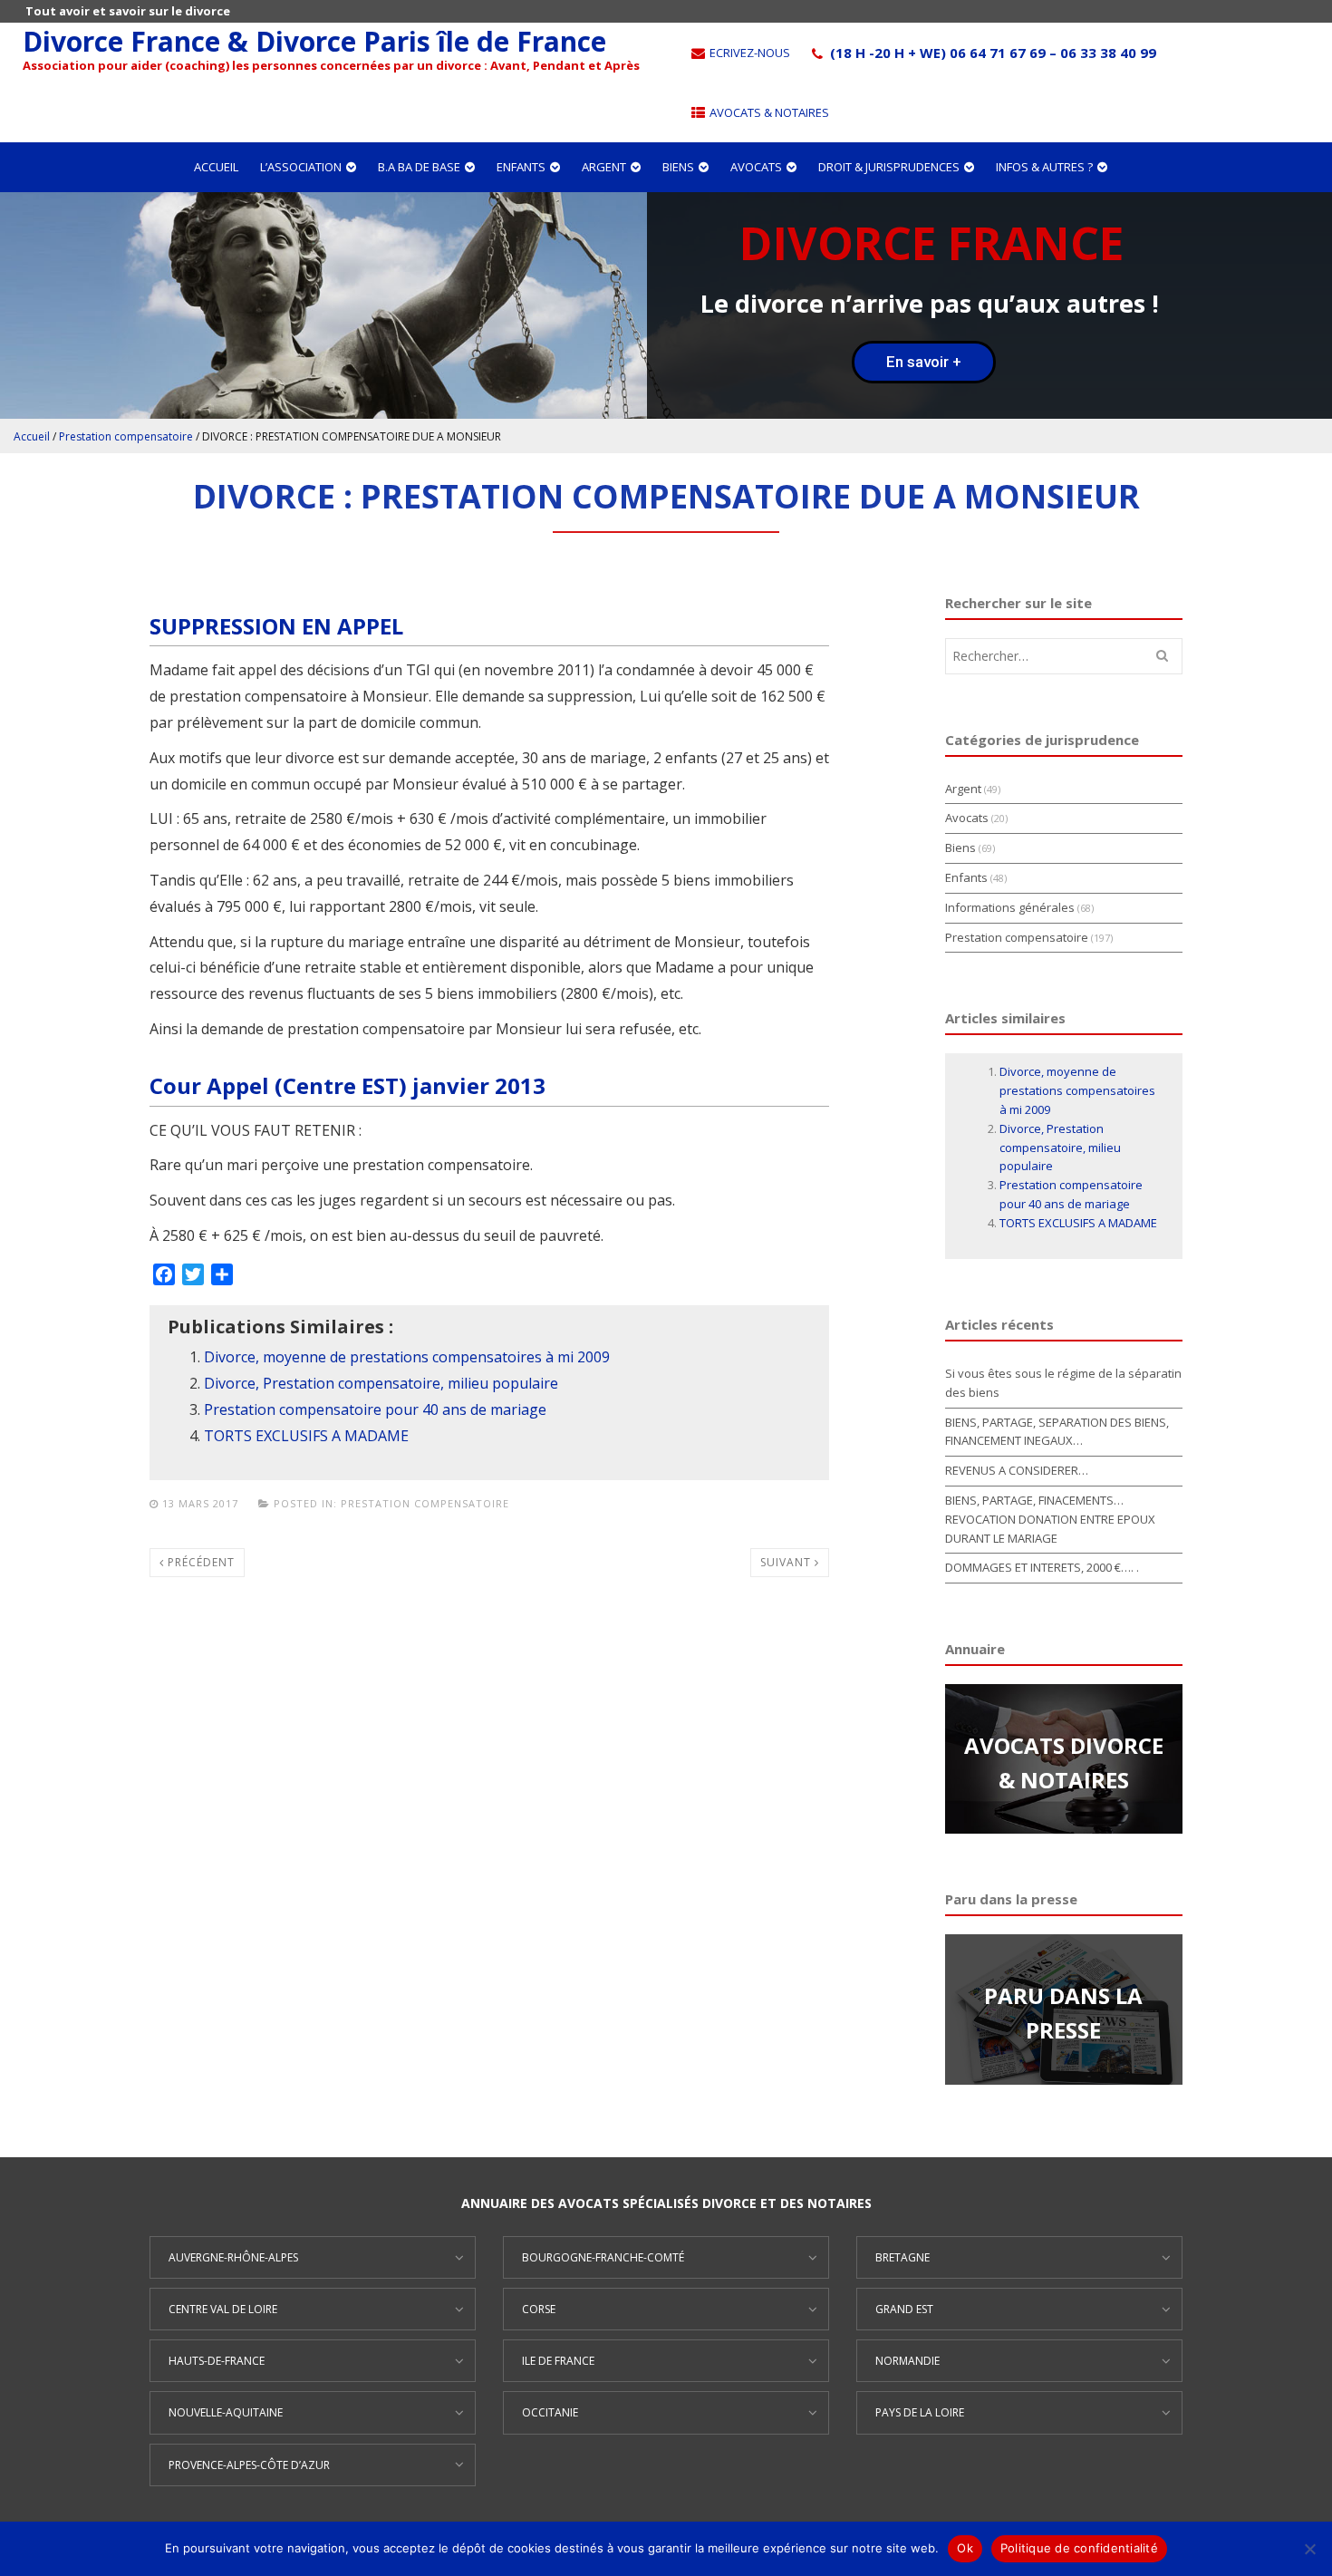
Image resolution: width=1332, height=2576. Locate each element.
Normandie (907, 2361)
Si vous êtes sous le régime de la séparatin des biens (1063, 1383)
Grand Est (904, 2309)
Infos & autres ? (1044, 167)
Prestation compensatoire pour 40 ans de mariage (375, 1409)
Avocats (756, 167)
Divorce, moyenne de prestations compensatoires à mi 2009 (407, 1357)
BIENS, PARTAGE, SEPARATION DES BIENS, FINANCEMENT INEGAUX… (1057, 1432)
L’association (301, 167)
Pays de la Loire (920, 2412)
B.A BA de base (419, 167)
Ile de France (558, 2361)
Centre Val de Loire (223, 2309)
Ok (965, 2548)
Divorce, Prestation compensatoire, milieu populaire (381, 1383)
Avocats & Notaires (768, 112)
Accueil (216, 167)
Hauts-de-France (217, 2361)
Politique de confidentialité (1079, 2548)
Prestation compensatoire (126, 436)
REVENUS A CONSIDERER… (1017, 1470)
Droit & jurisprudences (889, 167)
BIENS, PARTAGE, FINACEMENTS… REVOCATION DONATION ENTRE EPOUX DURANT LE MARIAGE (1050, 1519)
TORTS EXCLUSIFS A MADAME (306, 1436)
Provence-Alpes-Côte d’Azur (249, 2465)
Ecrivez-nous (748, 53)
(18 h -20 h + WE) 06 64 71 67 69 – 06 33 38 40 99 (991, 53)
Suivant (787, 1562)
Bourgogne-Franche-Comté (603, 2257)
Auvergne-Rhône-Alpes (233, 2257)
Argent (604, 167)
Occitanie (550, 2412)
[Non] (1309, 2549)
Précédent (199, 1562)
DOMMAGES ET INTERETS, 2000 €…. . (1042, 1567)
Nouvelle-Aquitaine (226, 2412)
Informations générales (1010, 907)
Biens (678, 167)
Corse (539, 2309)
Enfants (521, 167)
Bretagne (902, 2257)
